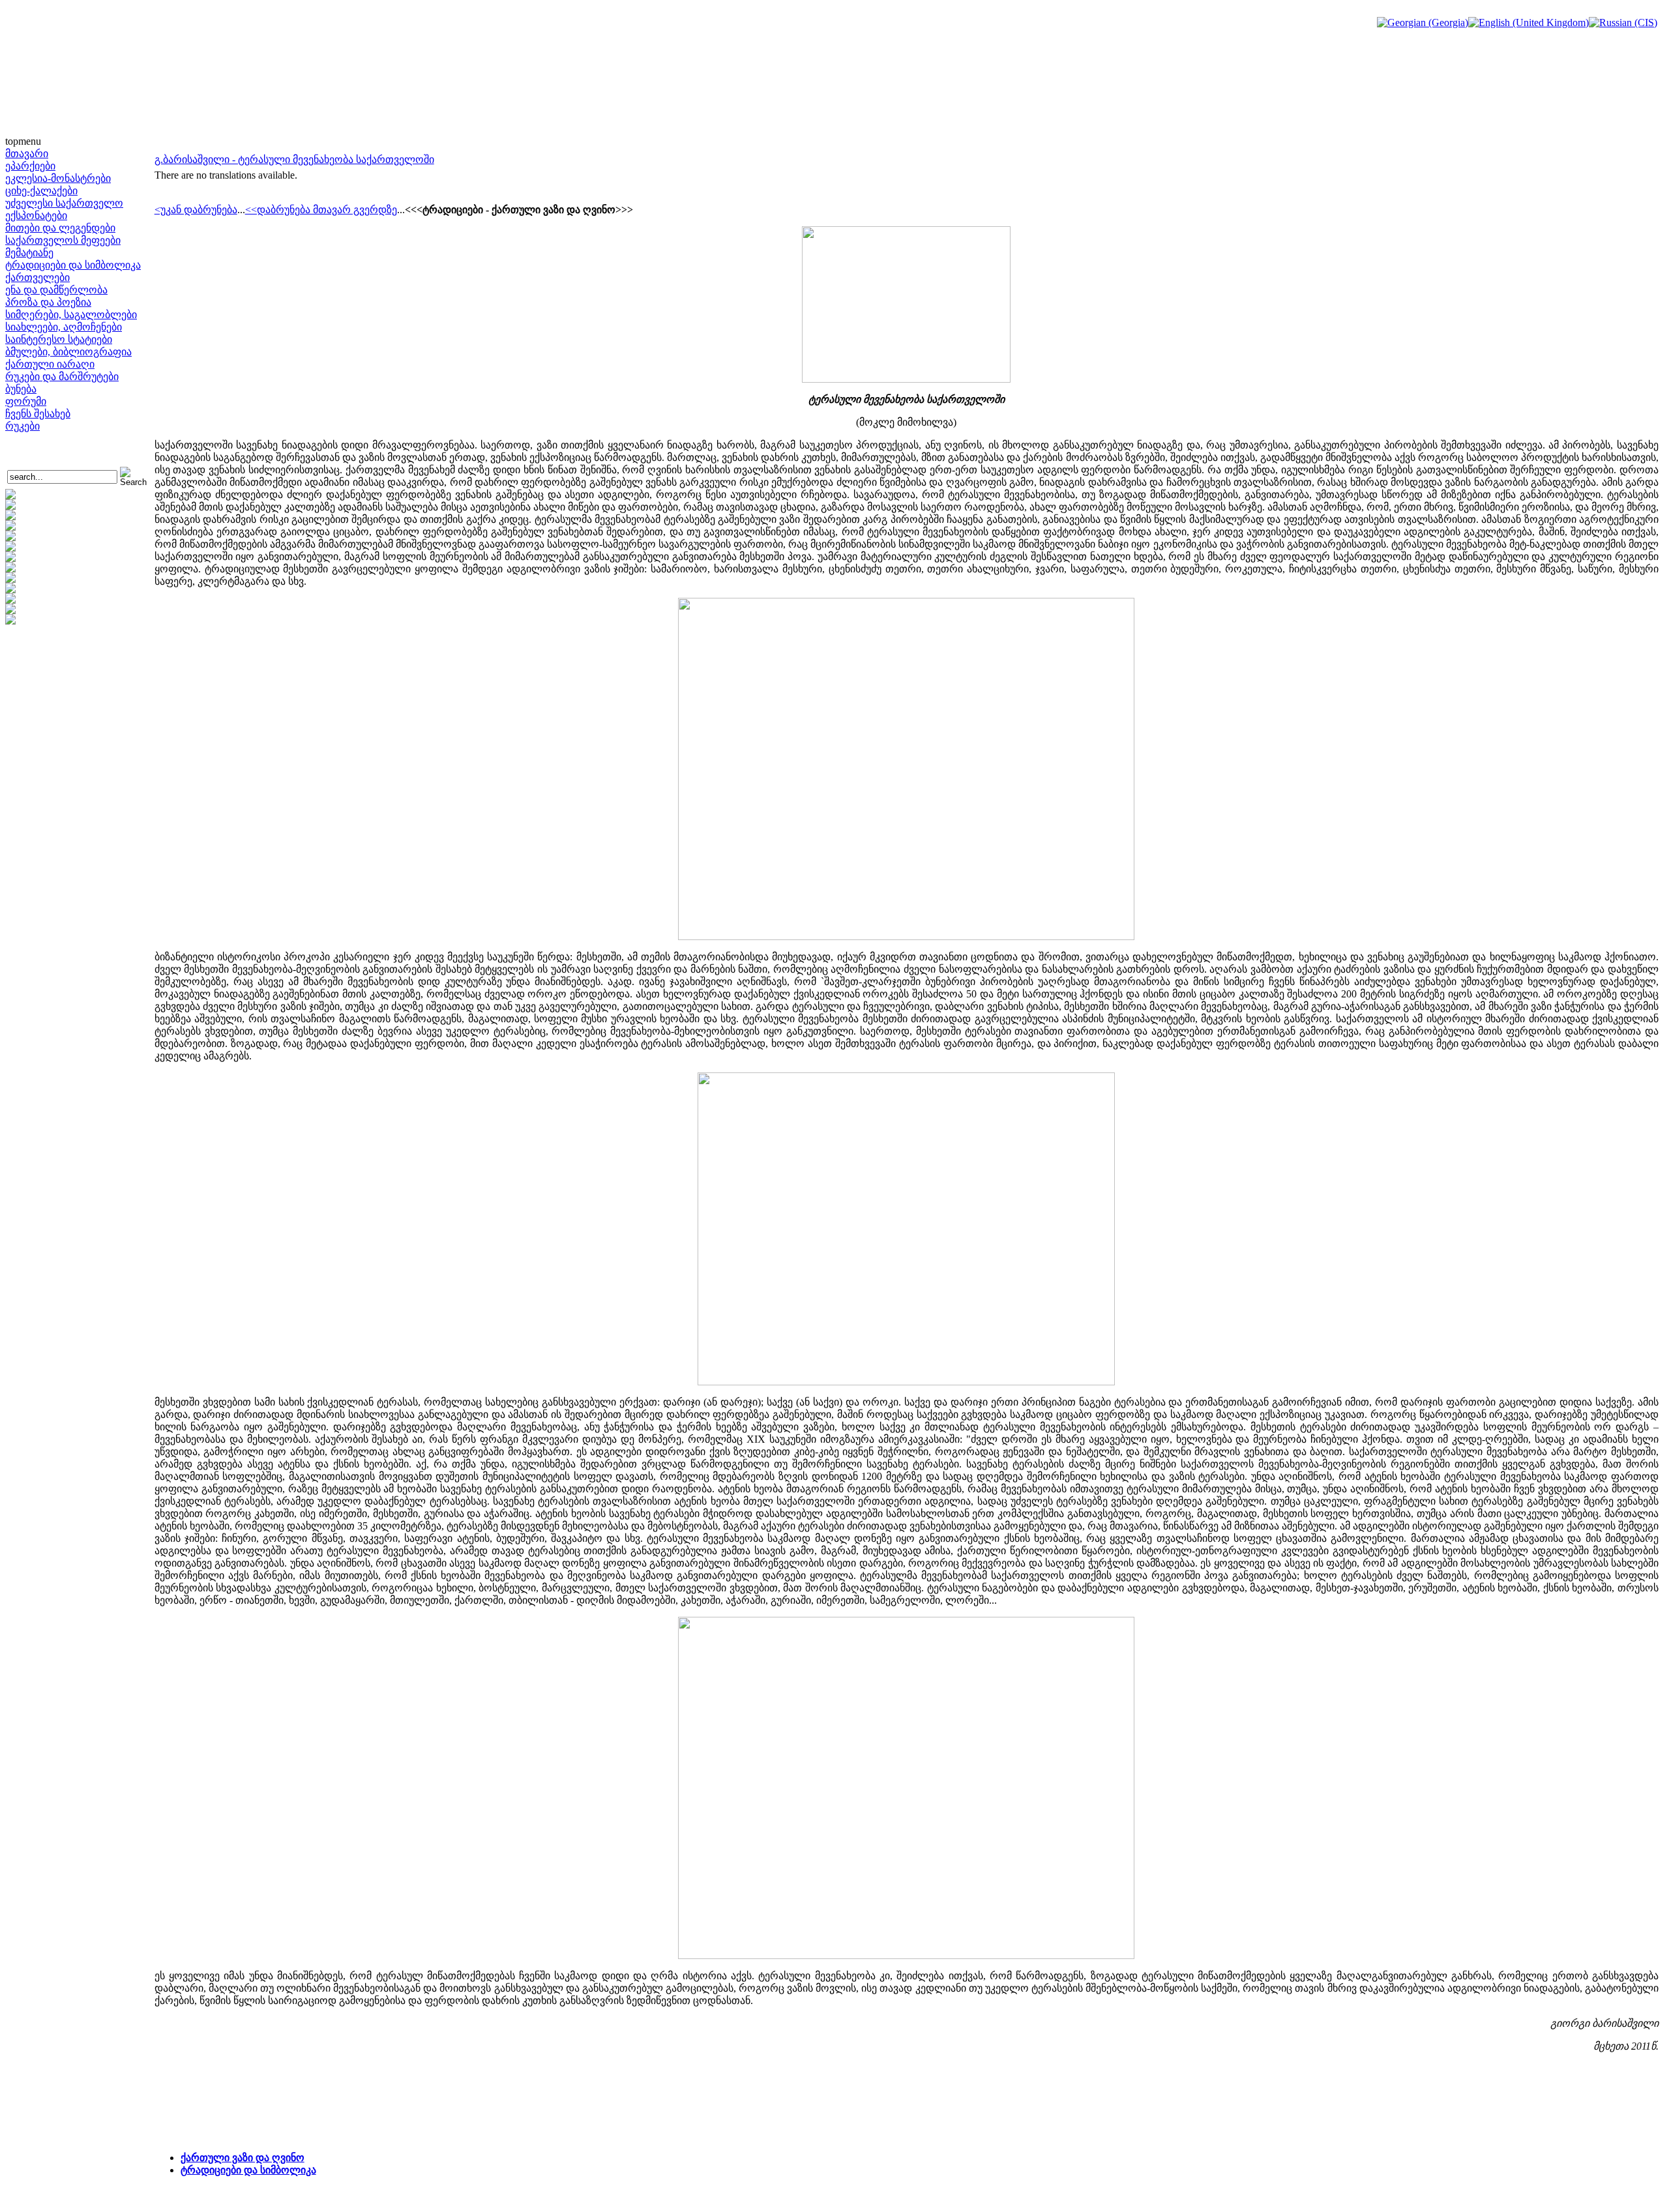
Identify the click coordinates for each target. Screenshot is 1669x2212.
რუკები (22, 426)
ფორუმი (26, 401)
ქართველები (37, 277)
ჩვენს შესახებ (38, 414)
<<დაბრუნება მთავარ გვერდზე (321, 210)
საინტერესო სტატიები (59, 339)
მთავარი (27, 154)
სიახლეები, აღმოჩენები (64, 327)
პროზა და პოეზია (48, 302)
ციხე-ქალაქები (41, 191)
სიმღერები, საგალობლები (71, 315)
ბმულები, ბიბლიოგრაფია (68, 352)
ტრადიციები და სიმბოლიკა (73, 265)
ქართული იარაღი (50, 364)
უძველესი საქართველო (64, 203)
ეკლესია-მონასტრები (58, 178)
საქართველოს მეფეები (63, 240)
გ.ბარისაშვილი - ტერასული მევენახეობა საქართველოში (294, 159)
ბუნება (21, 389)
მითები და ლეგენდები (60, 228)
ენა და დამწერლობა (56, 290)
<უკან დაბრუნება (196, 210)
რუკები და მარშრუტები (62, 376)
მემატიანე (29, 253)
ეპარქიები (30, 166)
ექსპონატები (36, 215)
